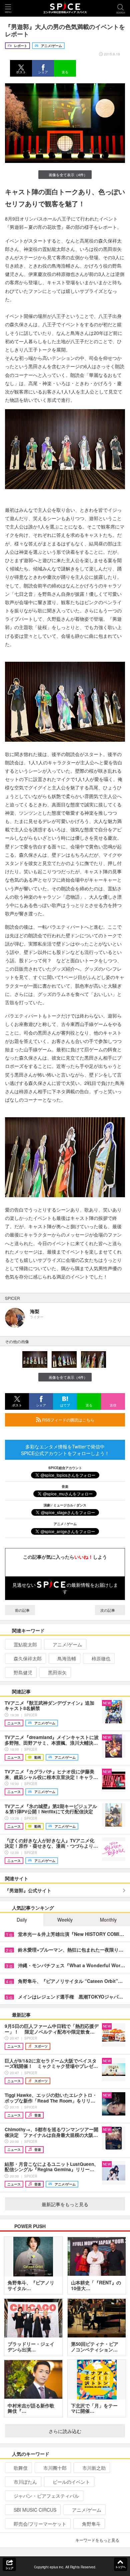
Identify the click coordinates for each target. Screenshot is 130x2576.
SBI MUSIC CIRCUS (35, 2510)
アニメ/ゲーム (67, 1644)
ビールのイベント (71, 2482)
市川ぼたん (25, 2482)
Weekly (65, 1920)
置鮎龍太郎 (25, 1644)
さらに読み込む (65, 2431)
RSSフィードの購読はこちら (68, 1420)
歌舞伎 (21, 2468)
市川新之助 (94, 2468)
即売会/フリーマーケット (40, 2524)
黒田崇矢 (57, 1672)
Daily (22, 1920)
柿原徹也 (101, 1658)
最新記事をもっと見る (65, 2204)
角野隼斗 (91, 2524)
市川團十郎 (55, 2468)
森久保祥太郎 (28, 1658)
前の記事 (22, 1610)
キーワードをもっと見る (97, 2540)
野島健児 (23, 1672)
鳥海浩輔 (67, 1658)
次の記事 (108, 1610)
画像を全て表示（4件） (68, 175)
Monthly (108, 1920)
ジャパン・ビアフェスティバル (46, 2496)
